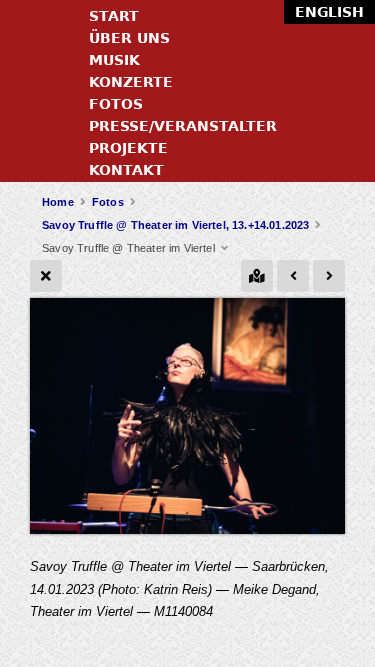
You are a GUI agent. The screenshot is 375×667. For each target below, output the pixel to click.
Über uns (129, 38)
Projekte (128, 148)
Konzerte (131, 82)
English (329, 12)
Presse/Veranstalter (183, 126)
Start (114, 16)
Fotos (116, 104)
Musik (114, 60)
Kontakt (126, 170)
